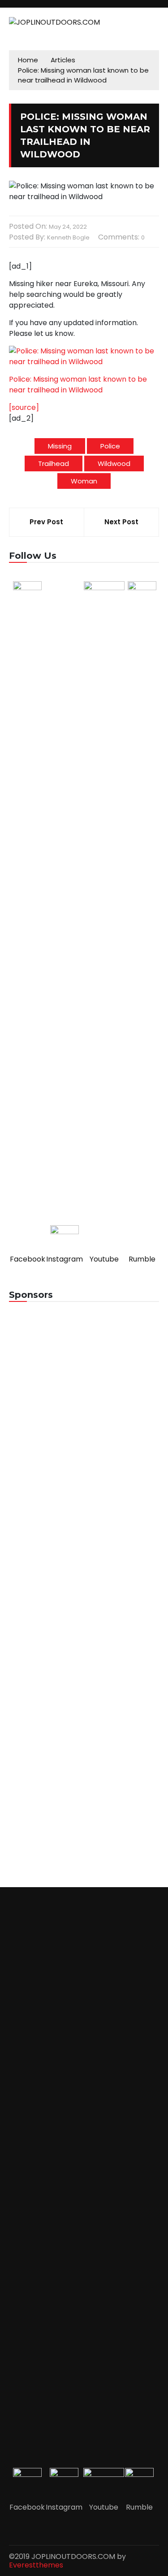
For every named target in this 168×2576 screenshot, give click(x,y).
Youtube (104, 1259)
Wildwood (114, 463)
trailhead (54, 463)
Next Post (121, 522)
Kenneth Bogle (68, 237)
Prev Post (46, 522)
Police (110, 446)
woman (84, 481)
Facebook (28, 1259)
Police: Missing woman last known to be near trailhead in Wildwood (78, 385)
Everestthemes (36, 2565)
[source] (24, 407)
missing (60, 446)
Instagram (65, 1259)
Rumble (142, 1259)
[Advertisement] (84, 1404)
